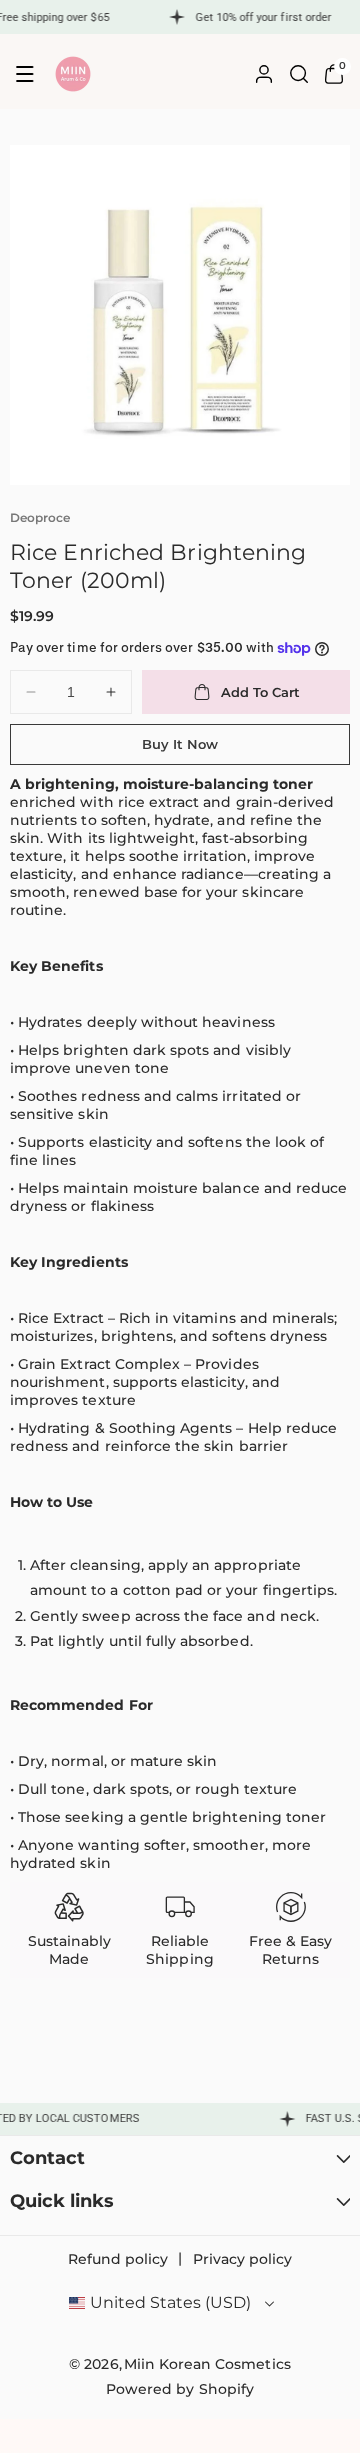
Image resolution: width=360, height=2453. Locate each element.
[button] (25, 74)
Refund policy (118, 2259)
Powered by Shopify (180, 2389)
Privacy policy (243, 2259)
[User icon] (264, 74)
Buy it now (180, 744)
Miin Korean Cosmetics (207, 2364)
